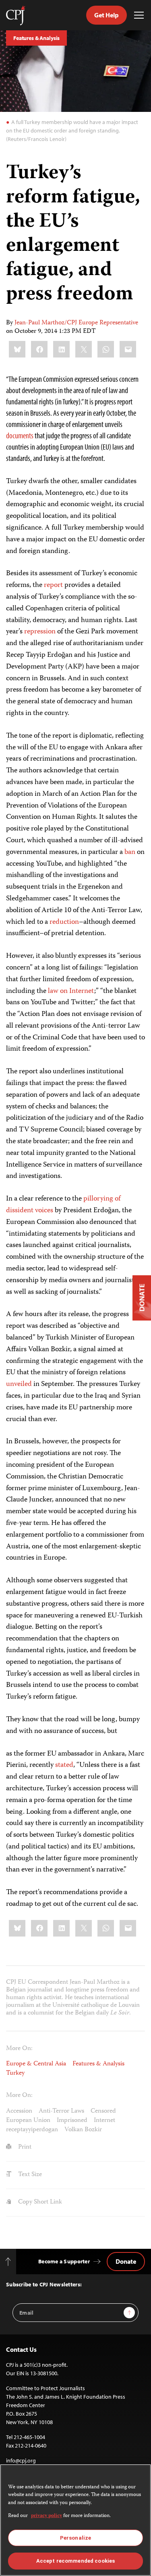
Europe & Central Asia (36, 2064)
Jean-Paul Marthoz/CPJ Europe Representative (76, 323)
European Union (28, 2121)
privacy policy (47, 2516)
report (53, 585)
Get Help (107, 15)
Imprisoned (72, 2121)
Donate (126, 2261)
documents (20, 435)
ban (130, 852)
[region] (75, 2520)
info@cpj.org (21, 2460)
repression (40, 632)
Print (24, 2147)
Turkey (15, 2073)
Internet (104, 2121)
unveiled (19, 1384)
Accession (19, 2111)
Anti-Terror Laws (61, 2111)
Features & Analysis (36, 38)
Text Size (29, 2175)
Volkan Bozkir (83, 2130)
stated (64, 1765)
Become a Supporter (64, 2261)
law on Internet (71, 991)
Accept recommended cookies (75, 2561)
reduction (64, 922)
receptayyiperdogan (32, 2130)
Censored (103, 2111)
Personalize (75, 2538)
